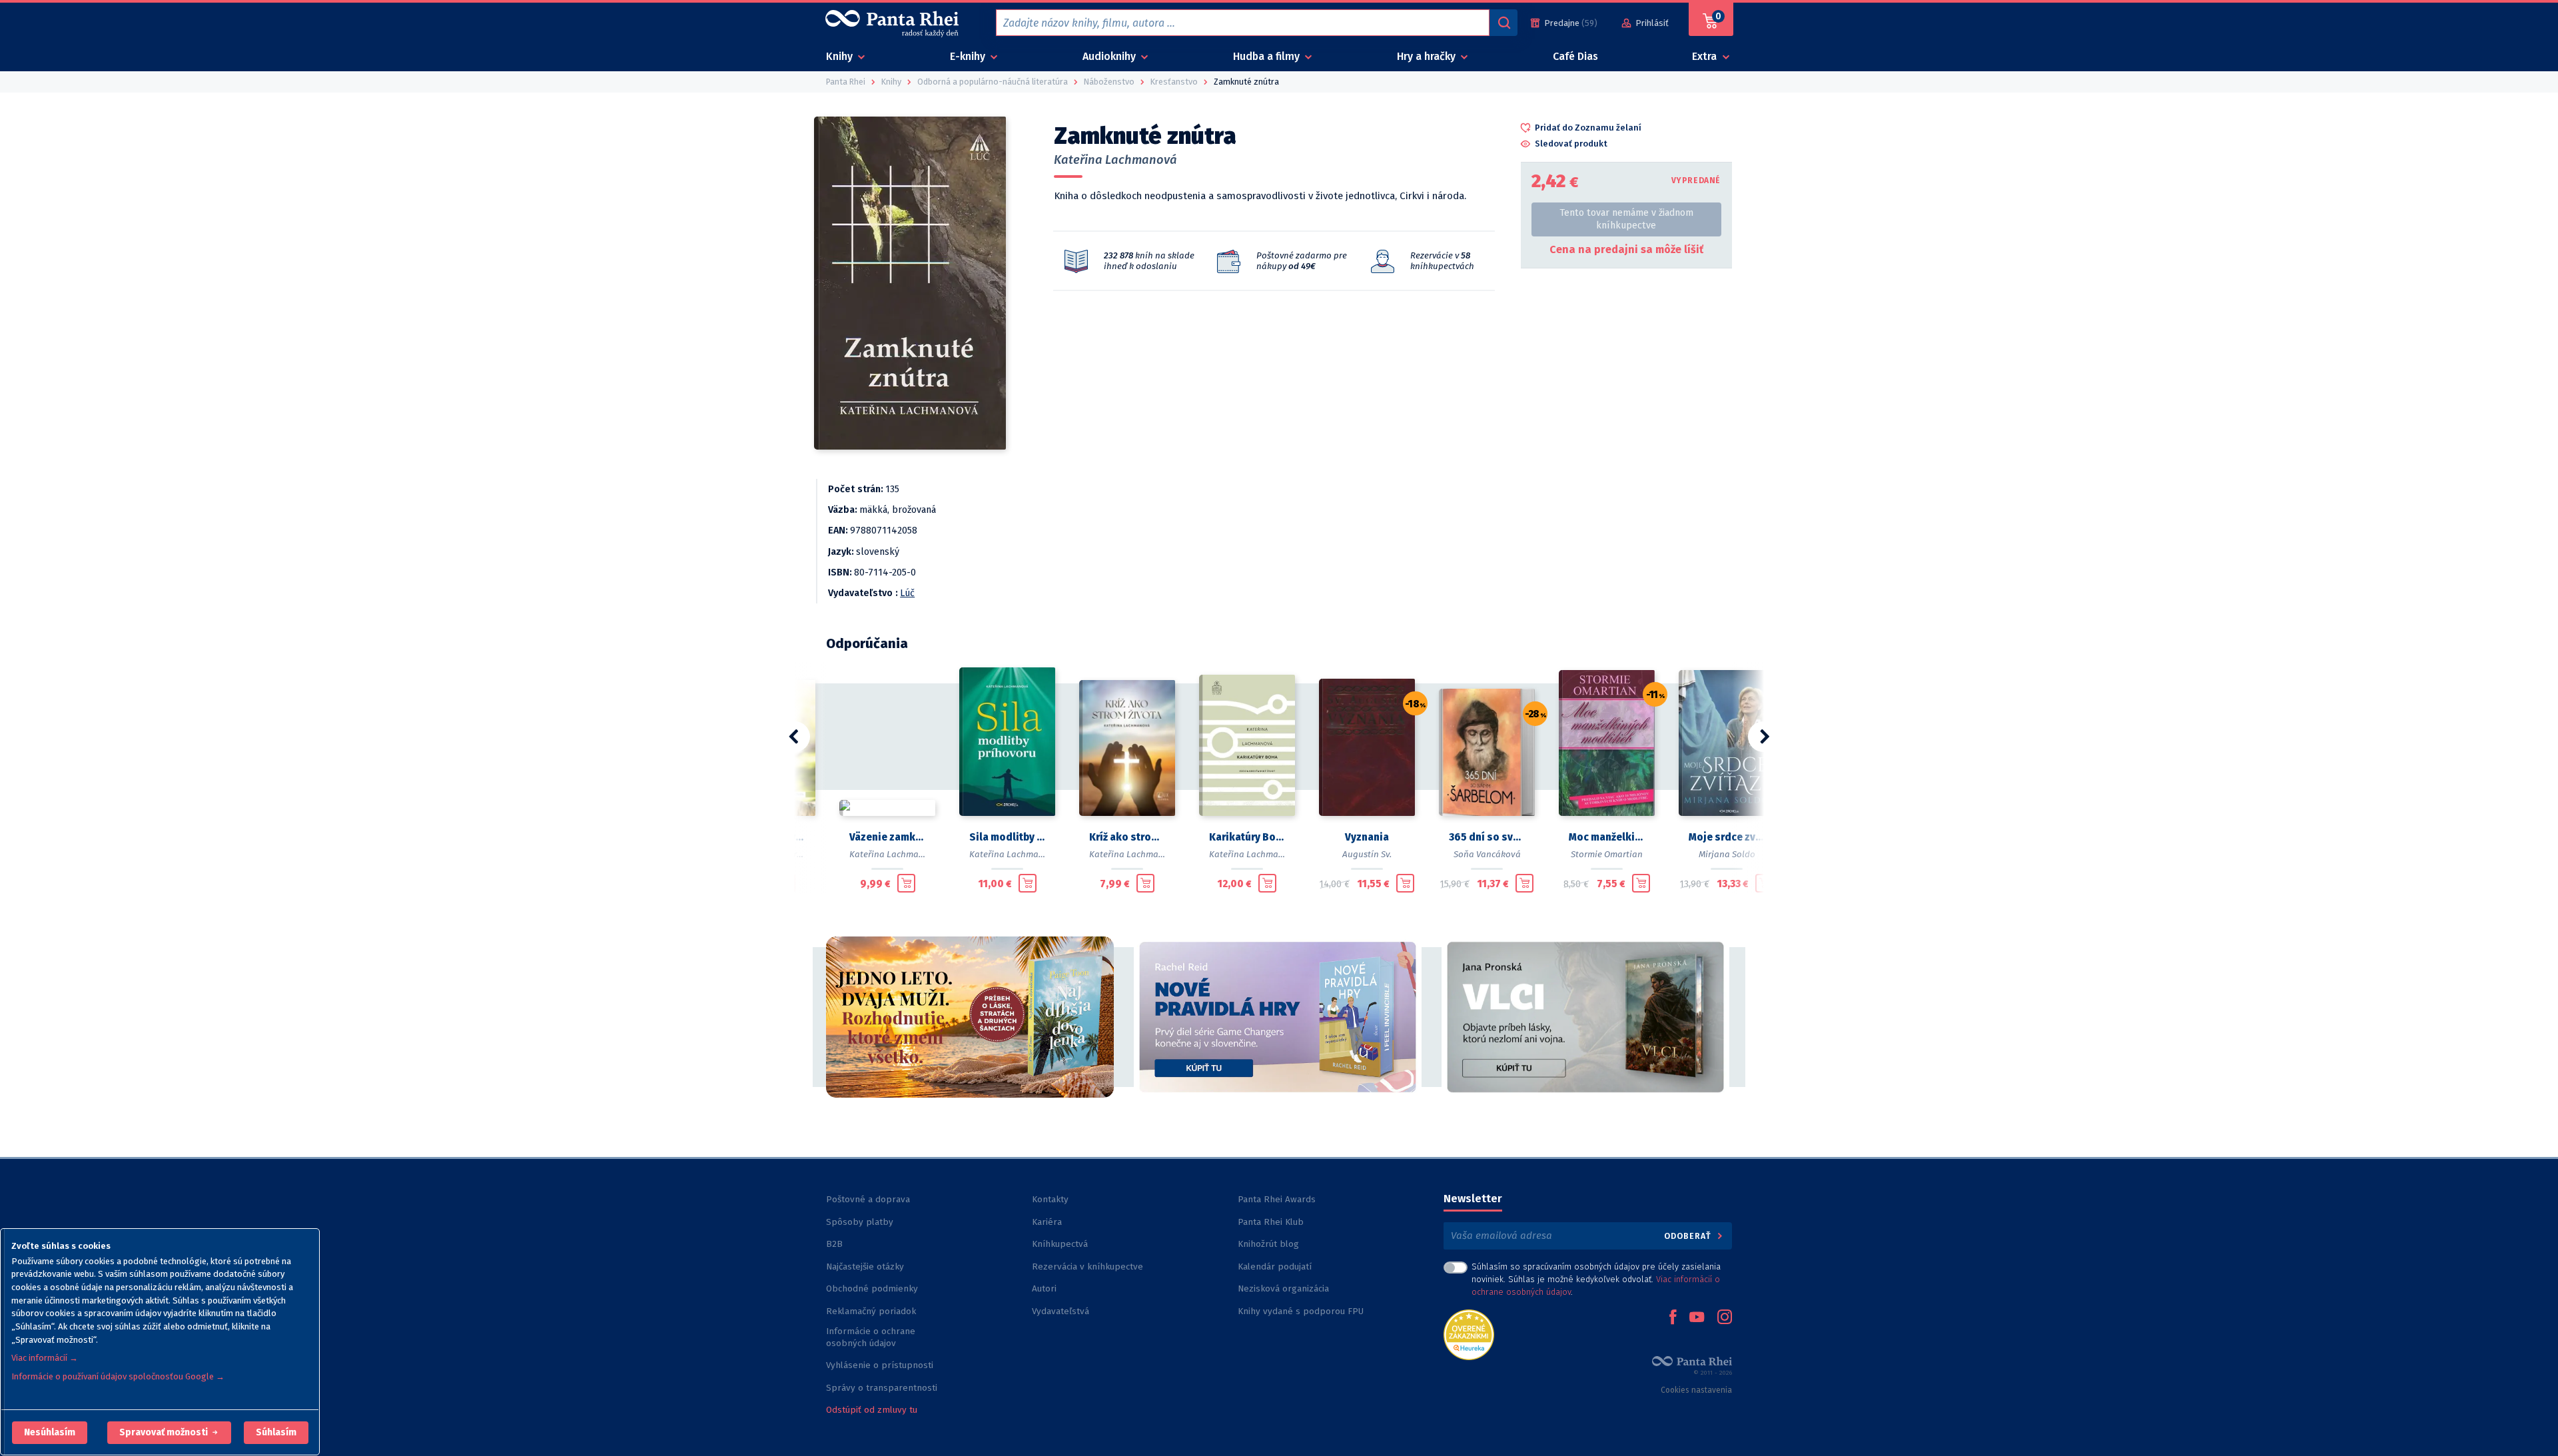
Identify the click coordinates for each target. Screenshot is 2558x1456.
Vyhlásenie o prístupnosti (880, 1365)
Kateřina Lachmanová (1115, 160)
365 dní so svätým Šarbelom (1487, 837)
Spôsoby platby (860, 1222)
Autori (1044, 1288)
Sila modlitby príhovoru (1007, 837)
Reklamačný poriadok (871, 1311)
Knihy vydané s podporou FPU (1301, 1311)
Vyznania (1367, 837)
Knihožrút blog (1268, 1244)
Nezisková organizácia (1283, 1288)
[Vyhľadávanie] (1503, 23)
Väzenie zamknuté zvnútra (887, 837)
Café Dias (1575, 56)
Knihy (841, 56)
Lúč (907, 593)
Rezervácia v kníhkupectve (1087, 1267)
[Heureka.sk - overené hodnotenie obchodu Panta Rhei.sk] (1469, 1334)
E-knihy (969, 56)
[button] (50, 1433)
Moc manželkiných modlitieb (1607, 837)
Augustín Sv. (1367, 854)
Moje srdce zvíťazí (1727, 837)
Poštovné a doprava (868, 1199)
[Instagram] (1725, 1318)
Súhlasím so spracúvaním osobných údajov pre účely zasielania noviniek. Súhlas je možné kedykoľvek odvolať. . (1596, 1279)
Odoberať (1689, 1236)
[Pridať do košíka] (906, 883)
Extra (1706, 56)
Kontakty (1050, 1199)
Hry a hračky (1428, 56)
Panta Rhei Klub (1271, 1222)
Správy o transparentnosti (883, 1388)
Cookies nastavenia (1696, 1390)
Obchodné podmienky (872, 1288)
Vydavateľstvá (1061, 1311)
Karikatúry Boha (1247, 837)
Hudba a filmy (1268, 56)
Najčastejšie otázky (865, 1267)
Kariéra (1047, 1222)
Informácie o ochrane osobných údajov (871, 1337)
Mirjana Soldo (1727, 854)
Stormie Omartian (1607, 854)
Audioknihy (1110, 56)
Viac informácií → (45, 1358)
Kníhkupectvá (1060, 1244)
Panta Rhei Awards (1277, 1199)
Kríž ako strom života (1127, 837)
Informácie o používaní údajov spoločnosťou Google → (118, 1376)
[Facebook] (1673, 1318)
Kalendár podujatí (1275, 1267)
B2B (834, 1244)
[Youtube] (1697, 1318)
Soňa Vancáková (1487, 854)
